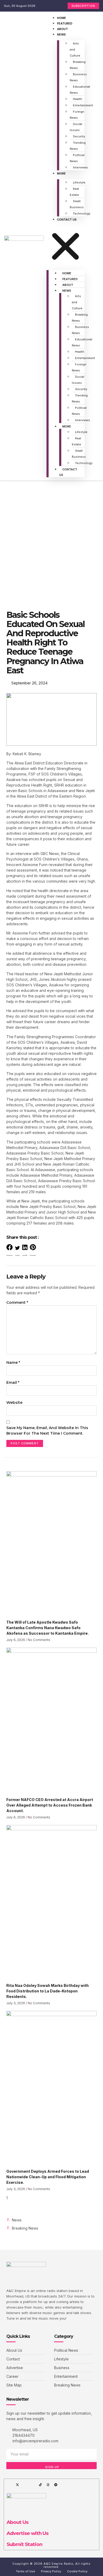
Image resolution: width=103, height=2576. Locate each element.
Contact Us (67, 220)
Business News (78, 77)
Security (79, 136)
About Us (17, 2522)
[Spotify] (56, 2485)
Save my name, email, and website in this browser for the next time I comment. (47, 1431)
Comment (17, 1302)
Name (13, 1362)
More (61, 173)
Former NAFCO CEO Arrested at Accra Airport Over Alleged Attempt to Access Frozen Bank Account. (50, 1805)
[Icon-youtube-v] (33, 2485)
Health (78, 99)
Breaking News (78, 65)
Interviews (80, 167)
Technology (82, 213)
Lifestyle (79, 182)
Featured (65, 23)
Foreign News (77, 115)
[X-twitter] (17, 2485)
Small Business (77, 204)
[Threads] (48, 2485)
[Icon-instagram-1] (25, 2485)
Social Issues (76, 127)
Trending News (78, 146)
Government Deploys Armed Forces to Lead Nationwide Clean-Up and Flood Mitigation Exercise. (48, 2177)
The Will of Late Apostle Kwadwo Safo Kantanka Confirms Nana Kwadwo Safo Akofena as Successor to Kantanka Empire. (48, 1628)
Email (13, 1383)
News (61, 34)
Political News (77, 158)
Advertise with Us (27, 2533)
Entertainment (83, 105)
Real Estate (74, 192)
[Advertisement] (51, 534)
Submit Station (24, 2544)
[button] (65, 244)
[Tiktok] (40, 2485)
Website (14, 1403)
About (62, 29)
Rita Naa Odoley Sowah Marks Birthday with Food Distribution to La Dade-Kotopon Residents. (48, 1991)
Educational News (80, 90)
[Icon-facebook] (10, 2485)
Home (62, 18)
